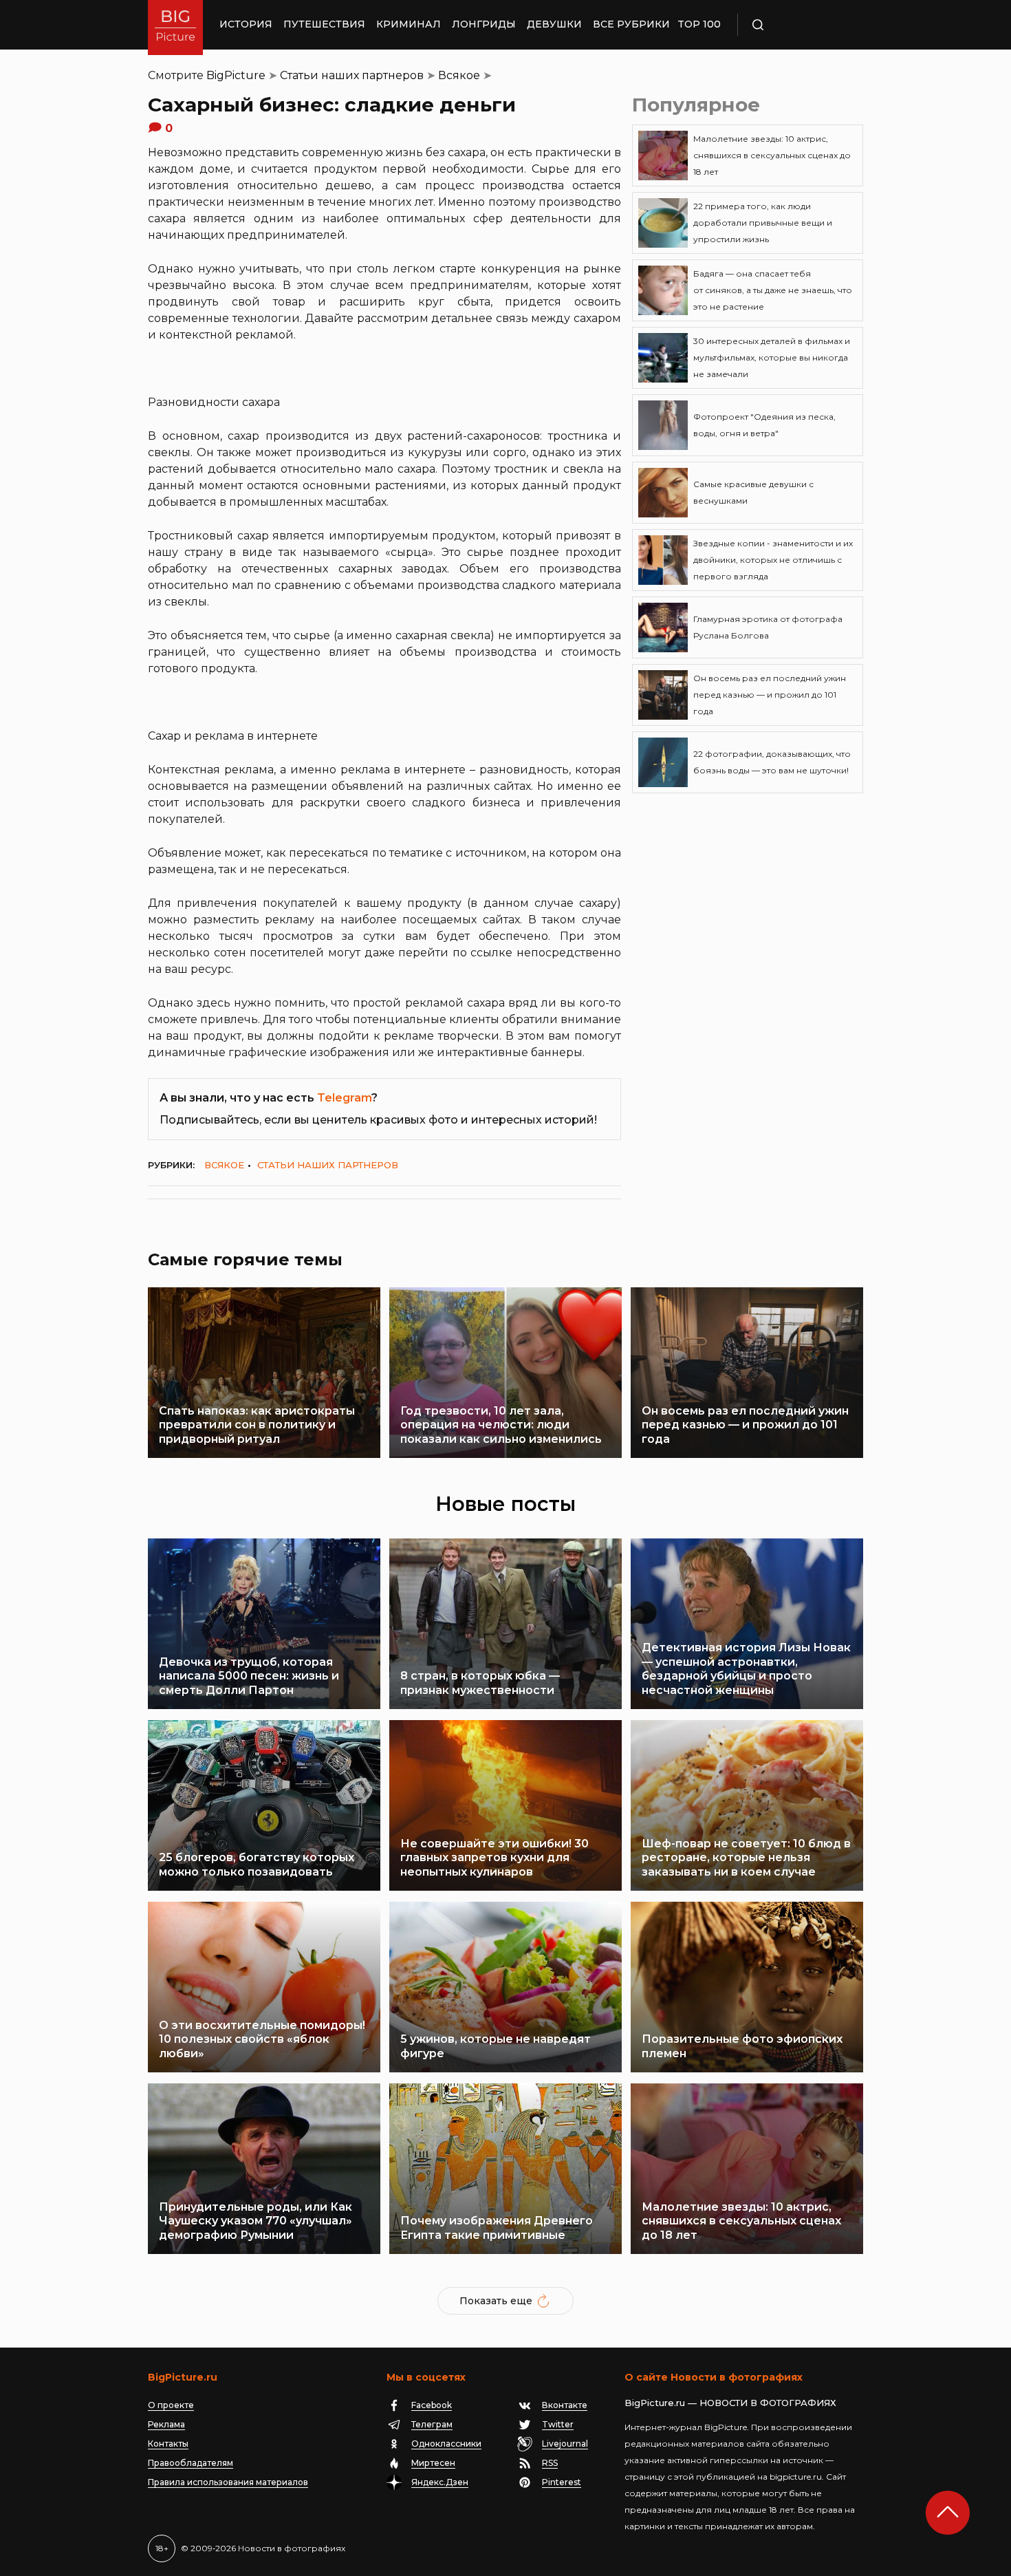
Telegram (344, 1098)
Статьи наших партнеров (352, 75)
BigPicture (236, 75)
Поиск (798, 25)
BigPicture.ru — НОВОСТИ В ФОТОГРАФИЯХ (730, 2403)
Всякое (459, 75)
